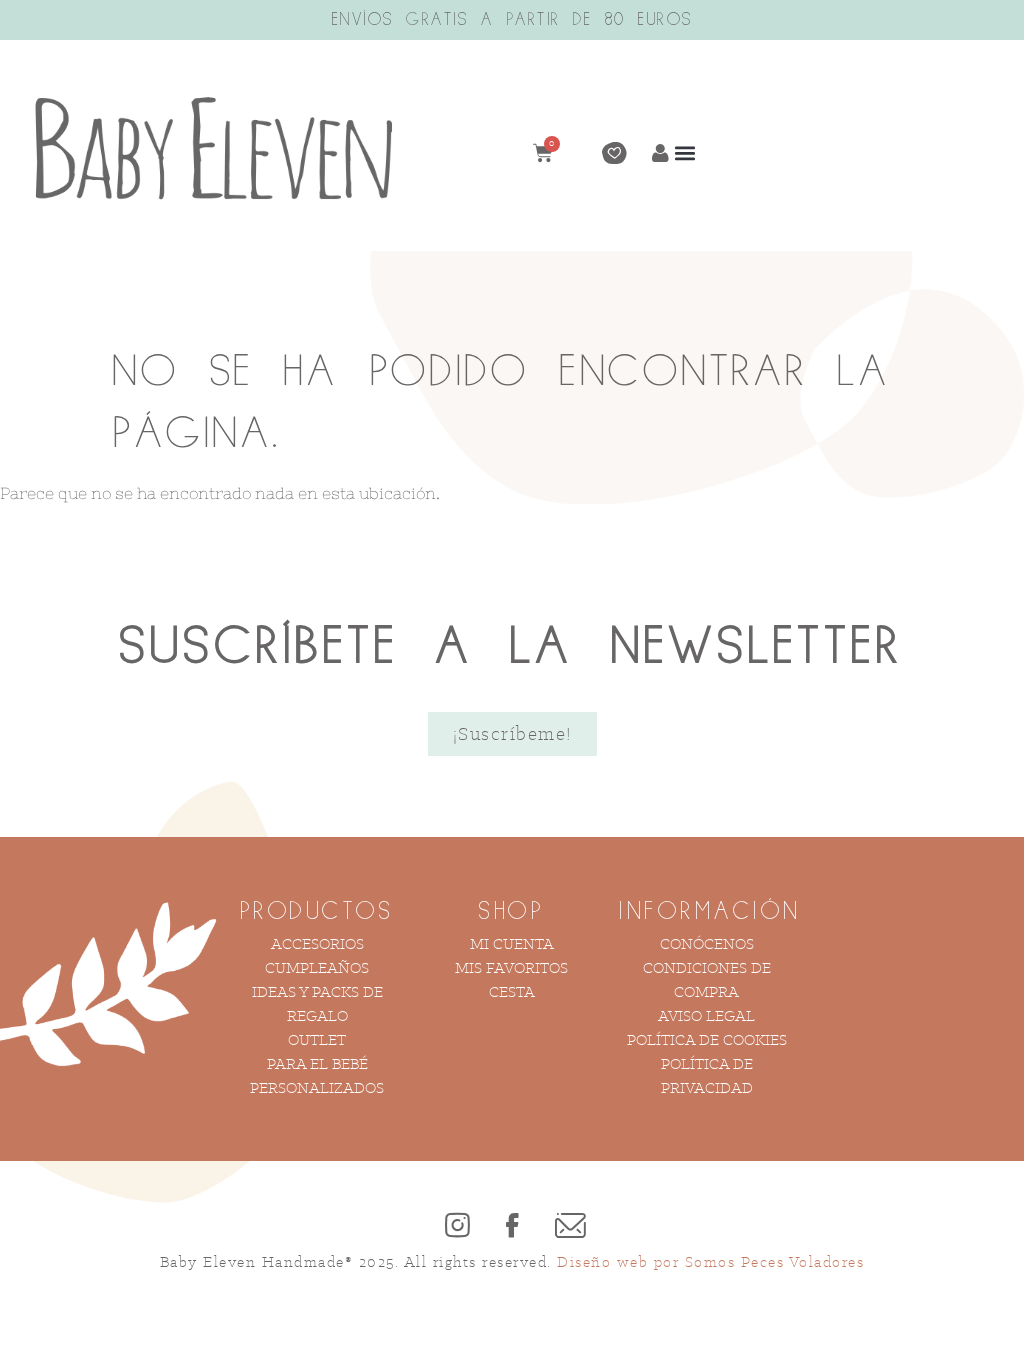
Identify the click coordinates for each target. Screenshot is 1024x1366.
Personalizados (317, 1087)
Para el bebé (317, 1063)
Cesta (512, 991)
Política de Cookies (707, 1039)
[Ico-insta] (457, 1225)
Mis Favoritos (511, 967)
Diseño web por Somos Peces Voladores (710, 1261)
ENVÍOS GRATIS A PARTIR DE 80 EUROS (512, 20)
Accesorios (317, 943)
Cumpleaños (317, 967)
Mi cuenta (512, 943)
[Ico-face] (512, 1225)
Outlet (317, 1039)
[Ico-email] (567, 1225)
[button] (685, 153)
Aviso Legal (706, 1015)
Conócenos (707, 943)
